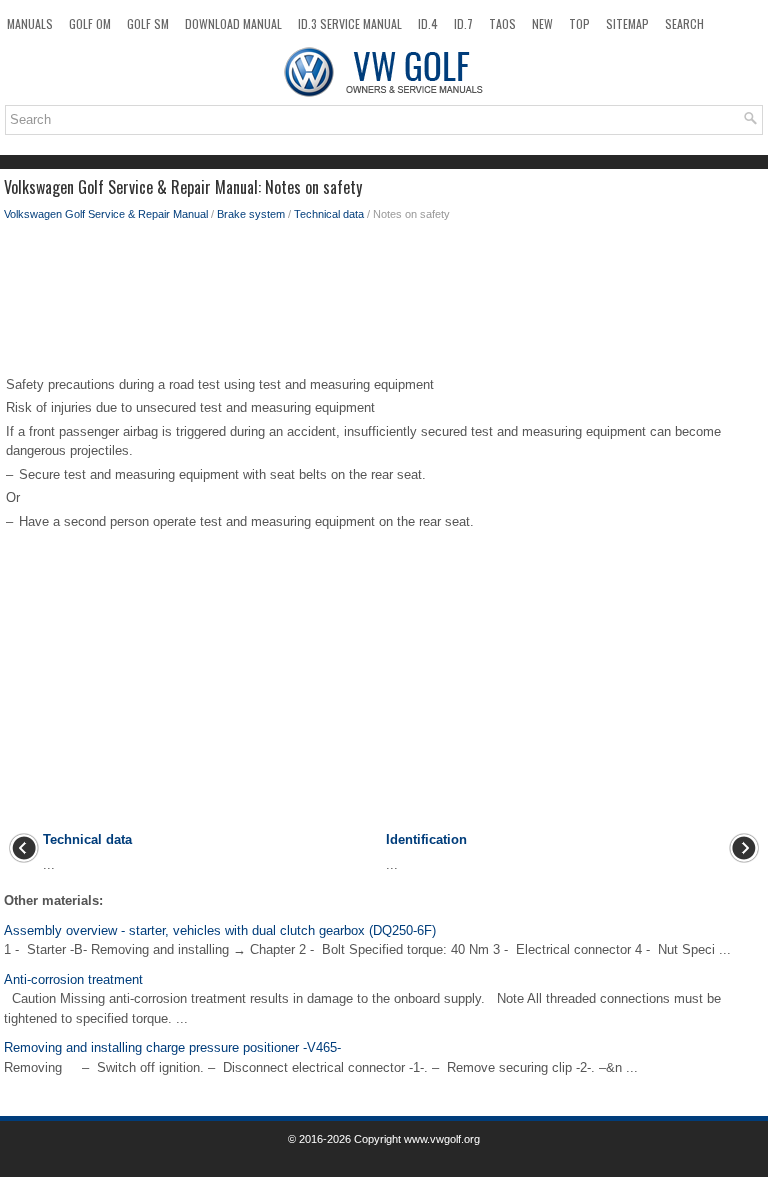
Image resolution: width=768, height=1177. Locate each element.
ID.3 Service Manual (350, 23)
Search (684, 23)
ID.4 (428, 23)
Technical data (329, 214)
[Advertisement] (384, 303)
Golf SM (148, 23)
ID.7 (463, 23)
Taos (502, 23)
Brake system (251, 214)
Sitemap (627, 23)
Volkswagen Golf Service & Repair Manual (106, 214)
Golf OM (90, 23)
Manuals (30, 23)
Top (579, 23)
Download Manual (233, 23)
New (542, 23)
